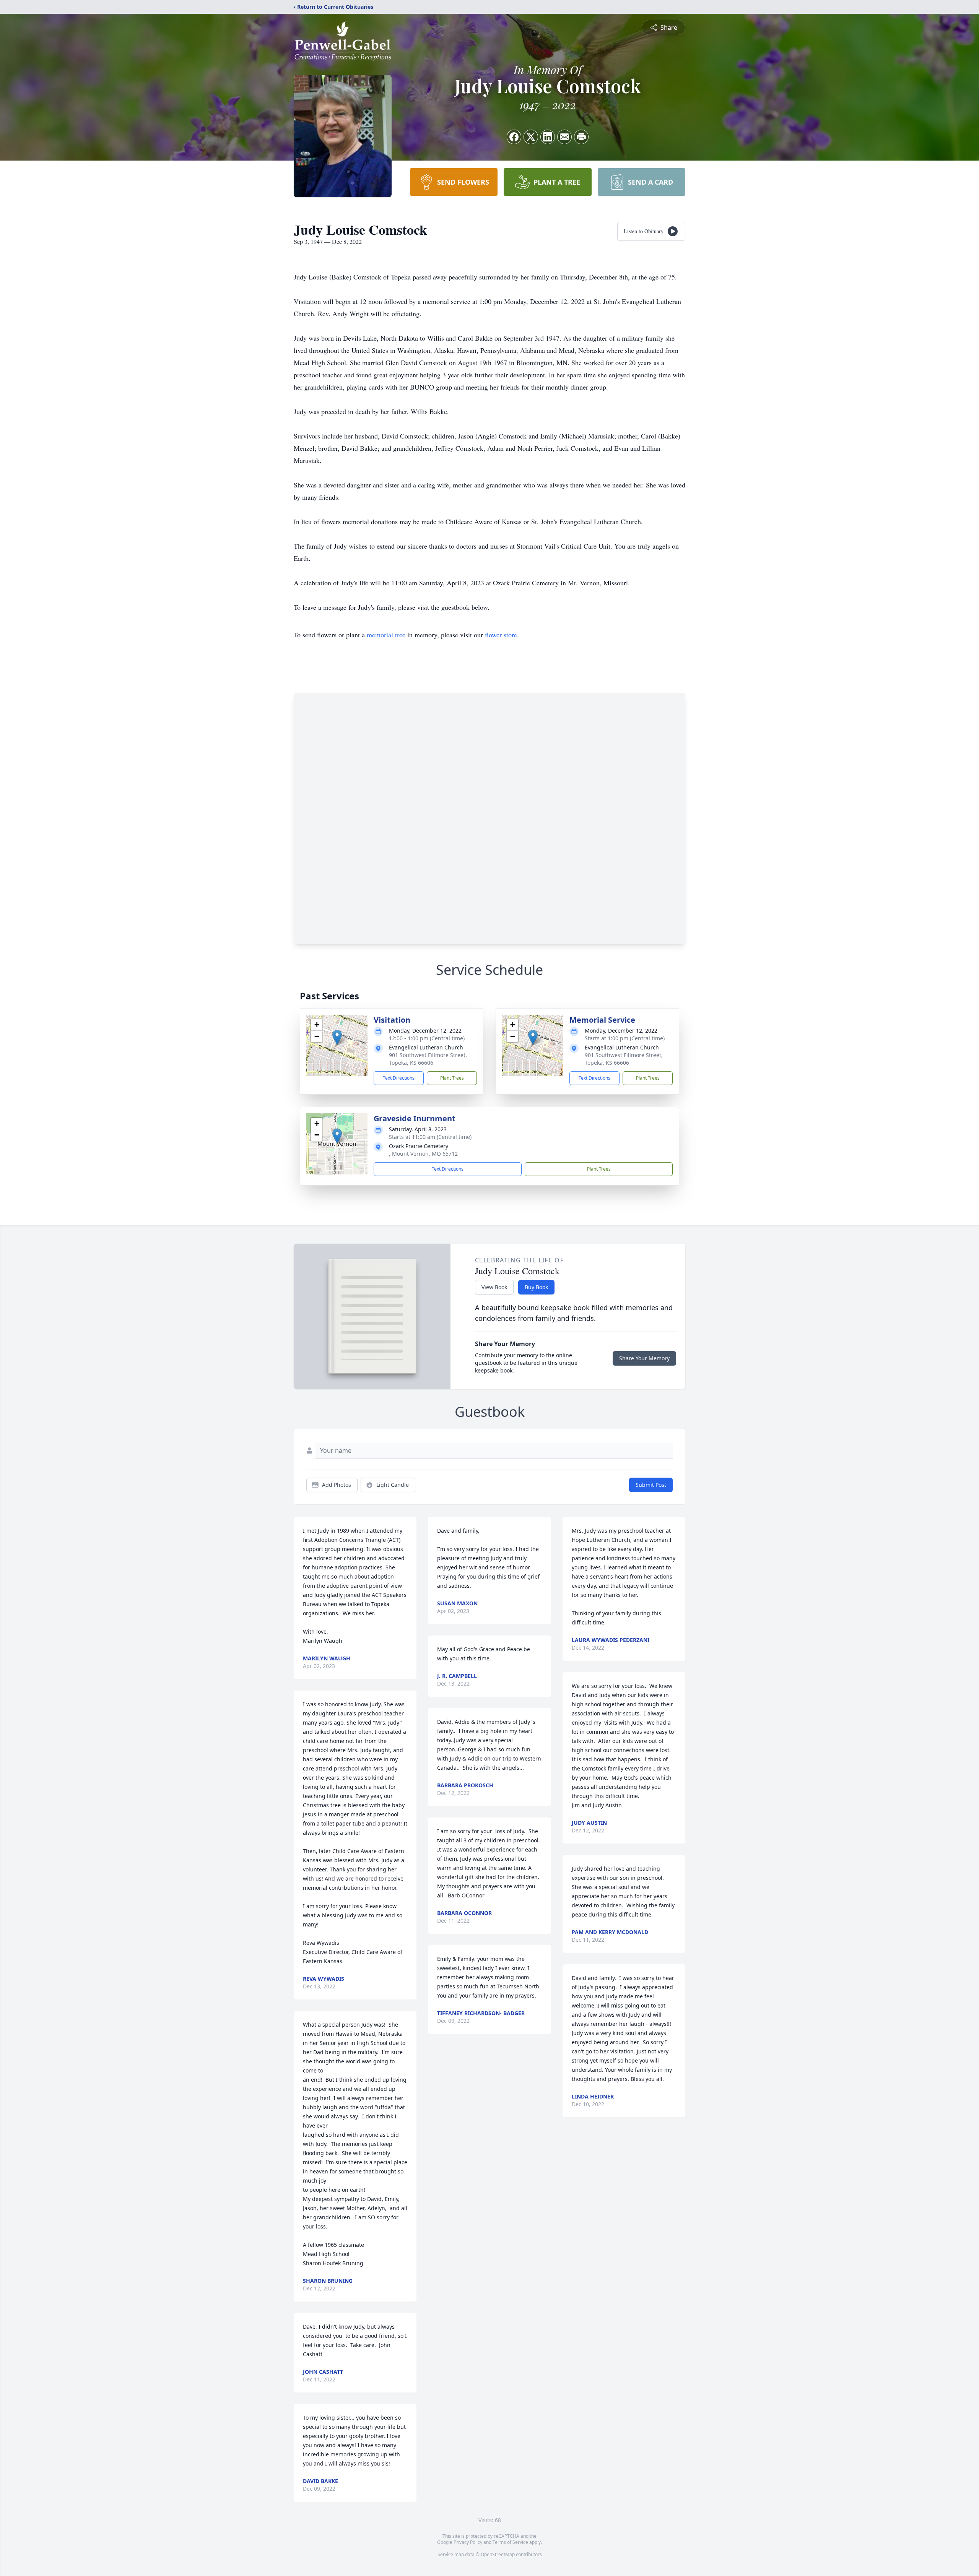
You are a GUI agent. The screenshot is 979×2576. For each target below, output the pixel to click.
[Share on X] (531, 137)
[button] (337, 1037)
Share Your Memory (644, 1358)
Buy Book (536, 1287)
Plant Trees (452, 1078)
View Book (494, 1287)
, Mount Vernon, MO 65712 (423, 1154)
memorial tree (386, 635)
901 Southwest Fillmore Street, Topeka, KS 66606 (428, 1059)
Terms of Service (510, 2542)
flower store (501, 635)
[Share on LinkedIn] (548, 137)
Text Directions (399, 1078)
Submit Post (651, 1485)
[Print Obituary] (581, 137)
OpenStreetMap (498, 2554)
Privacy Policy (468, 2542)
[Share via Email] (564, 137)
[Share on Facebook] (514, 137)
